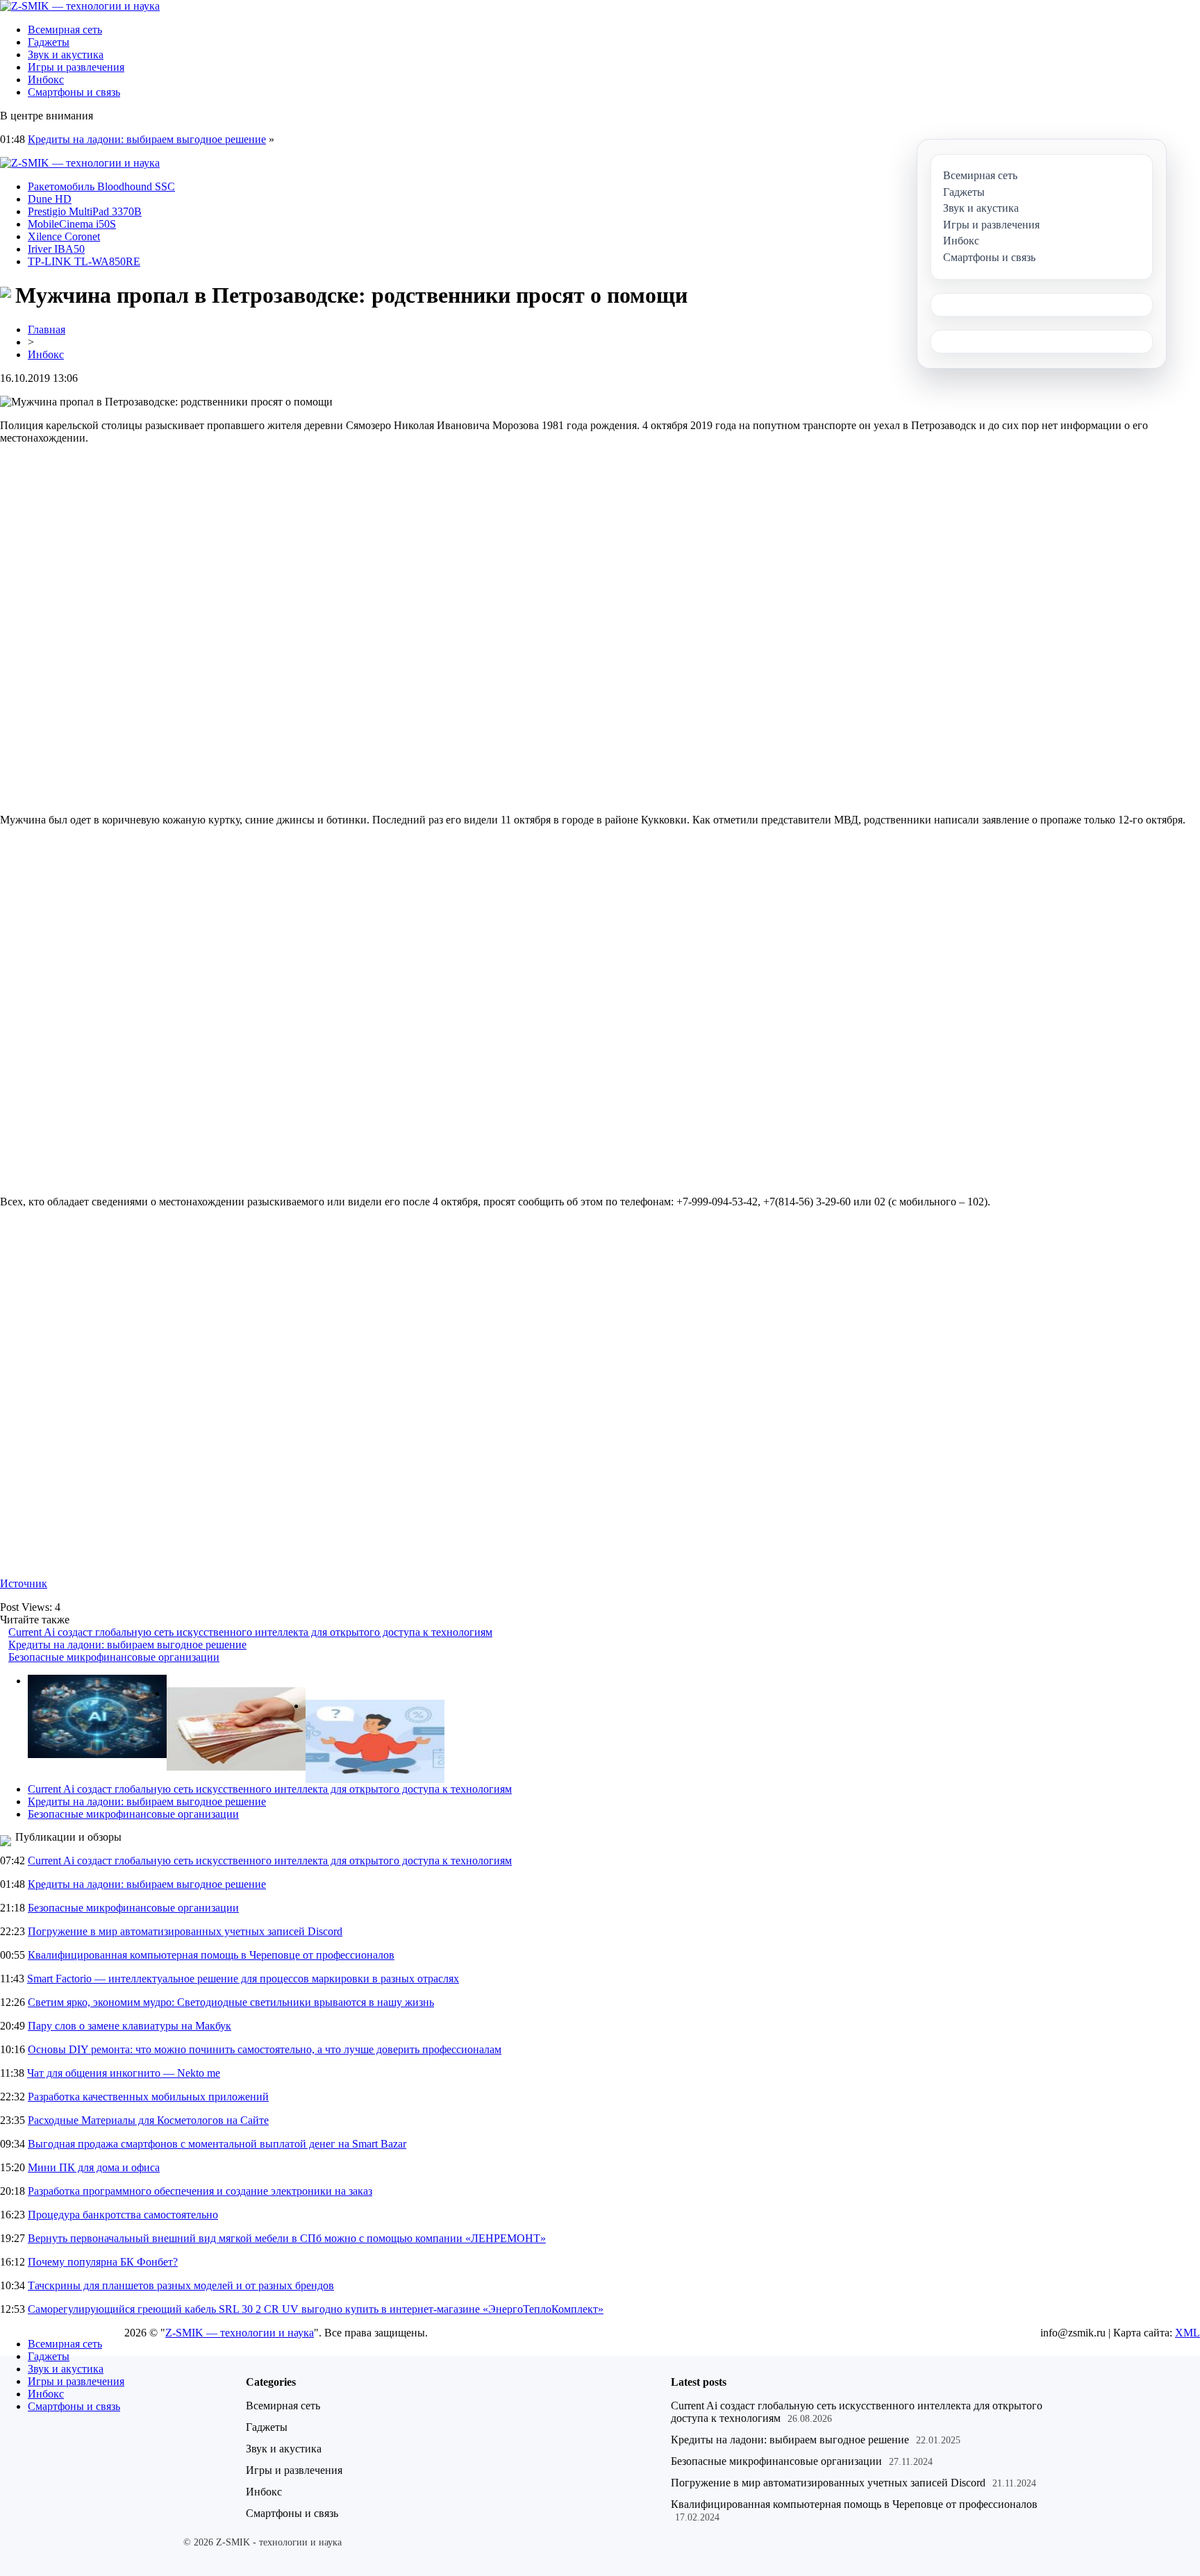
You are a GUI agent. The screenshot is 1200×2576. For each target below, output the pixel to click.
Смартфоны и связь (74, 92)
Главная (47, 329)
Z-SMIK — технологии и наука (240, 2333)
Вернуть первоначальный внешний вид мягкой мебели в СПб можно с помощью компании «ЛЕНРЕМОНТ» (287, 2238)
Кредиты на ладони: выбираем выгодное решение (147, 139)
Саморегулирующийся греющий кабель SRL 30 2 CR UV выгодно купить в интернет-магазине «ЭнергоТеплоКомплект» (316, 2309)
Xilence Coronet (64, 236)
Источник (24, 1583)
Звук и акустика (66, 55)
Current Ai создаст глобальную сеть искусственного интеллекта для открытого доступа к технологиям (250, 1632)
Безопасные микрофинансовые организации (114, 1657)
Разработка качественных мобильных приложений (148, 2097)
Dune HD (50, 199)
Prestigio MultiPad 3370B (85, 211)
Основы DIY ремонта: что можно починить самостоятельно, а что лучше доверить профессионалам (265, 2049)
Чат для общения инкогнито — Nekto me (124, 2073)
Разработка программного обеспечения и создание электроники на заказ (200, 2191)
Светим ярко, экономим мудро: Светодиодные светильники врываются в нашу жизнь (231, 2002)
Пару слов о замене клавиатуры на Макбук (130, 2026)
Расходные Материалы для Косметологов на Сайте (148, 2120)
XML (1187, 2333)
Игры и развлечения (76, 67)
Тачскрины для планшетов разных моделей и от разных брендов (181, 2285)
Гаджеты (49, 42)
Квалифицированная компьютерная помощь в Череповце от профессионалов (211, 1955)
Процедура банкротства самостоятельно (123, 2215)
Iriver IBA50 (56, 249)
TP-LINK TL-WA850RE (84, 261)
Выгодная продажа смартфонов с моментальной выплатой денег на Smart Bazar (217, 2144)
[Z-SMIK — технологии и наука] (80, 6)
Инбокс (46, 80)
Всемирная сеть (65, 30)
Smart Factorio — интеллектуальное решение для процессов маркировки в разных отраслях (243, 1979)
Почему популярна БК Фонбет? (103, 2262)
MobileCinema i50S (72, 224)
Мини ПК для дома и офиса (94, 2167)
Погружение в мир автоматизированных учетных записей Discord (185, 1931)
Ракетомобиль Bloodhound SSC (101, 186)
